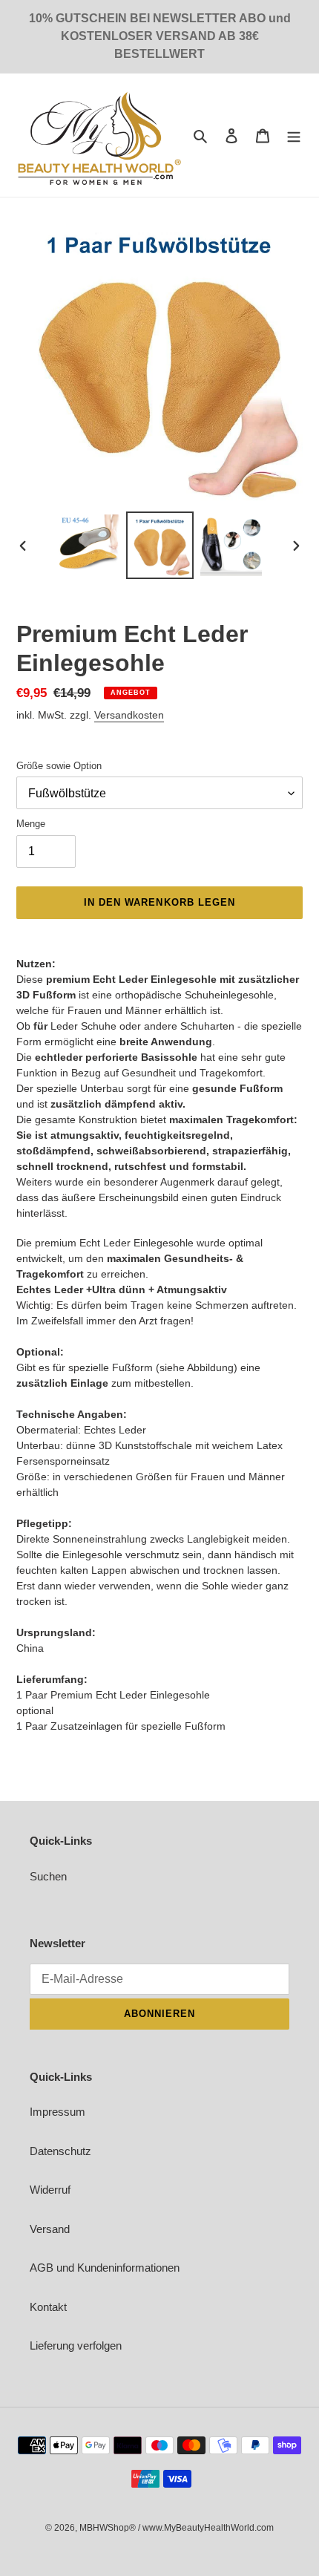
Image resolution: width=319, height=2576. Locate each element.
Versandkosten (129, 715)
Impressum (57, 2112)
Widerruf (50, 2190)
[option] (89, 545)
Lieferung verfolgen (76, 2345)
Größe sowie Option (59, 766)
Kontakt (48, 2307)
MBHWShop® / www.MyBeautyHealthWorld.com (177, 2528)
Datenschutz (60, 2151)
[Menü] (294, 135)
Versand (50, 2229)
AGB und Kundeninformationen (105, 2268)
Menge (31, 824)
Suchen (48, 1876)
